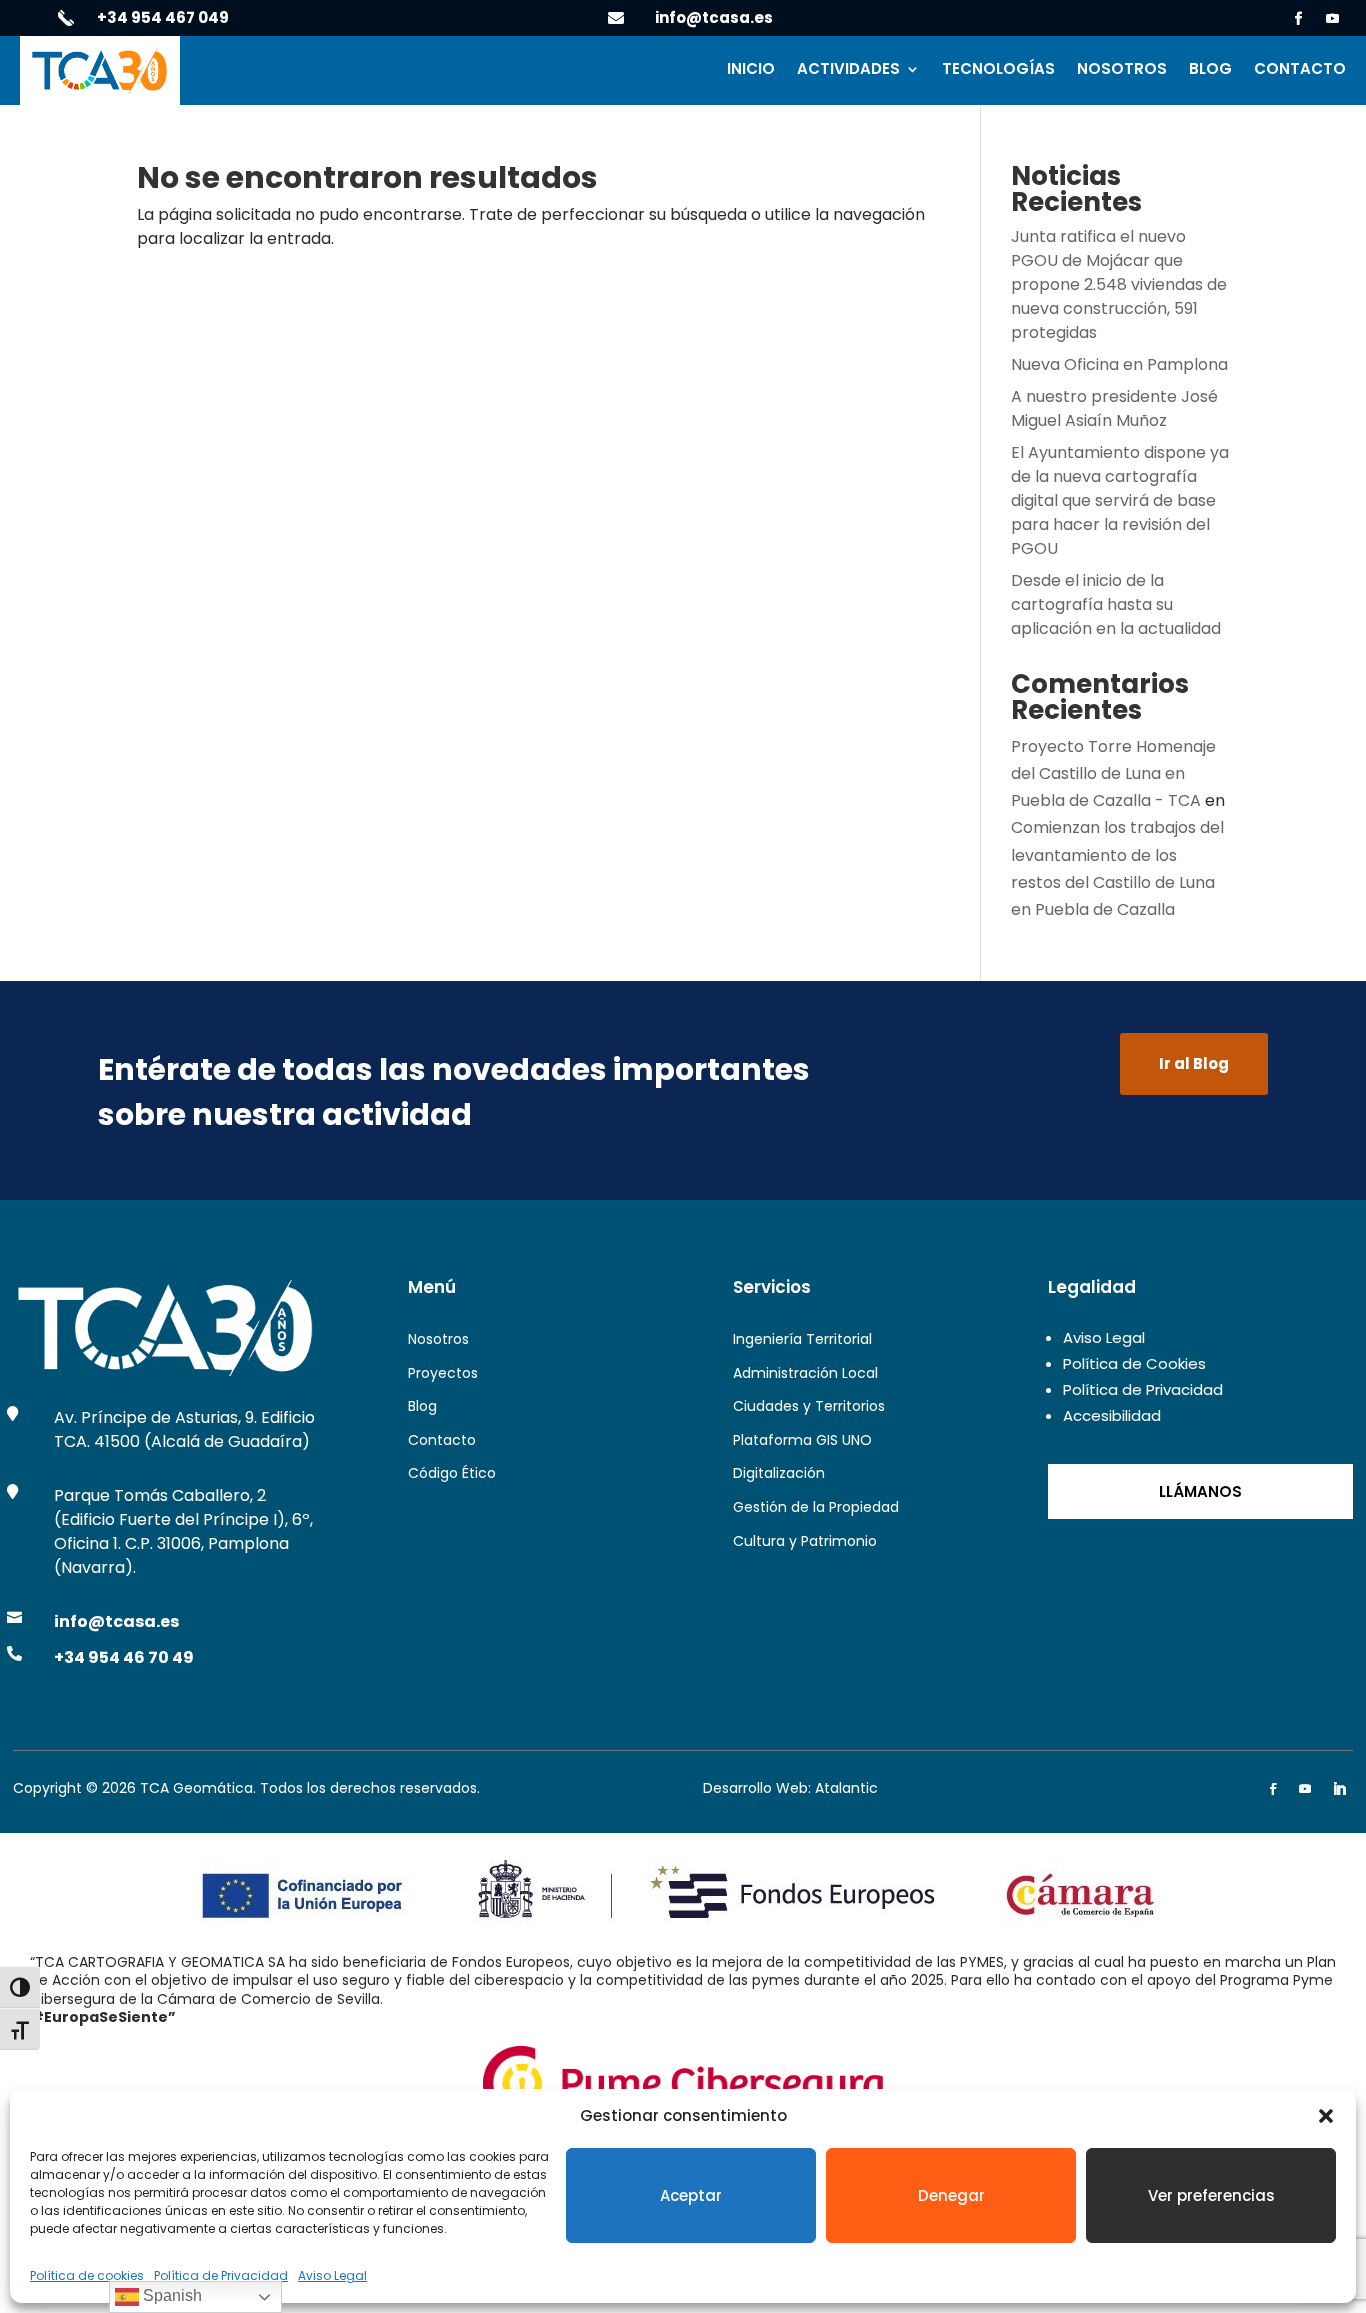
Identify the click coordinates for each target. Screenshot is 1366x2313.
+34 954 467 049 (163, 17)
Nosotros (1122, 70)
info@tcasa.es (714, 17)
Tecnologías (998, 70)
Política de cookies (87, 2275)
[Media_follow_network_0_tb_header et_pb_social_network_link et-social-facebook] (1299, 19)
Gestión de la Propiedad (816, 1507)
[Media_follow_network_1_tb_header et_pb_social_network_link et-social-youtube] (1333, 19)
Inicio (751, 70)
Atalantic (846, 1788)
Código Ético (452, 1473)
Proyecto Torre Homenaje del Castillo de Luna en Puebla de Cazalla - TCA (1113, 773)
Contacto (1300, 70)
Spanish (170, 2295)
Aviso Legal (332, 2275)
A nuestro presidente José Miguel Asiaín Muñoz (1114, 408)
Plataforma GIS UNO (802, 1440)
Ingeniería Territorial (802, 1339)
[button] (1326, 2116)
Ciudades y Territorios (809, 1406)
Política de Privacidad (221, 2275)
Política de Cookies (1134, 1363)
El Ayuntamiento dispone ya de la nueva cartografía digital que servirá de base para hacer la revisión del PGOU (1120, 500)
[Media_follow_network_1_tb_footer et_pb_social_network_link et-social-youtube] (1305, 1789)
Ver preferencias (1211, 2195)
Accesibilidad (1112, 1415)
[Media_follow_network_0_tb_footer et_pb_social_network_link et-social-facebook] (1273, 1789)
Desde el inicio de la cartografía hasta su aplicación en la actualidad (1116, 604)
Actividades (848, 70)
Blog (1210, 70)
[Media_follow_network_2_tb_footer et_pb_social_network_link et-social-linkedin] (1339, 1789)
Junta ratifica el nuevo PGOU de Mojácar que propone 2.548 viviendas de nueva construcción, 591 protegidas (1119, 284)
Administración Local (805, 1373)
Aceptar (691, 2195)
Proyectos (443, 1373)
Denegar (951, 2195)
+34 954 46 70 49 (124, 1657)
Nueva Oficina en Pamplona (1119, 364)
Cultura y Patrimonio (805, 1541)
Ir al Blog (1194, 1063)
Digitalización (779, 1473)
